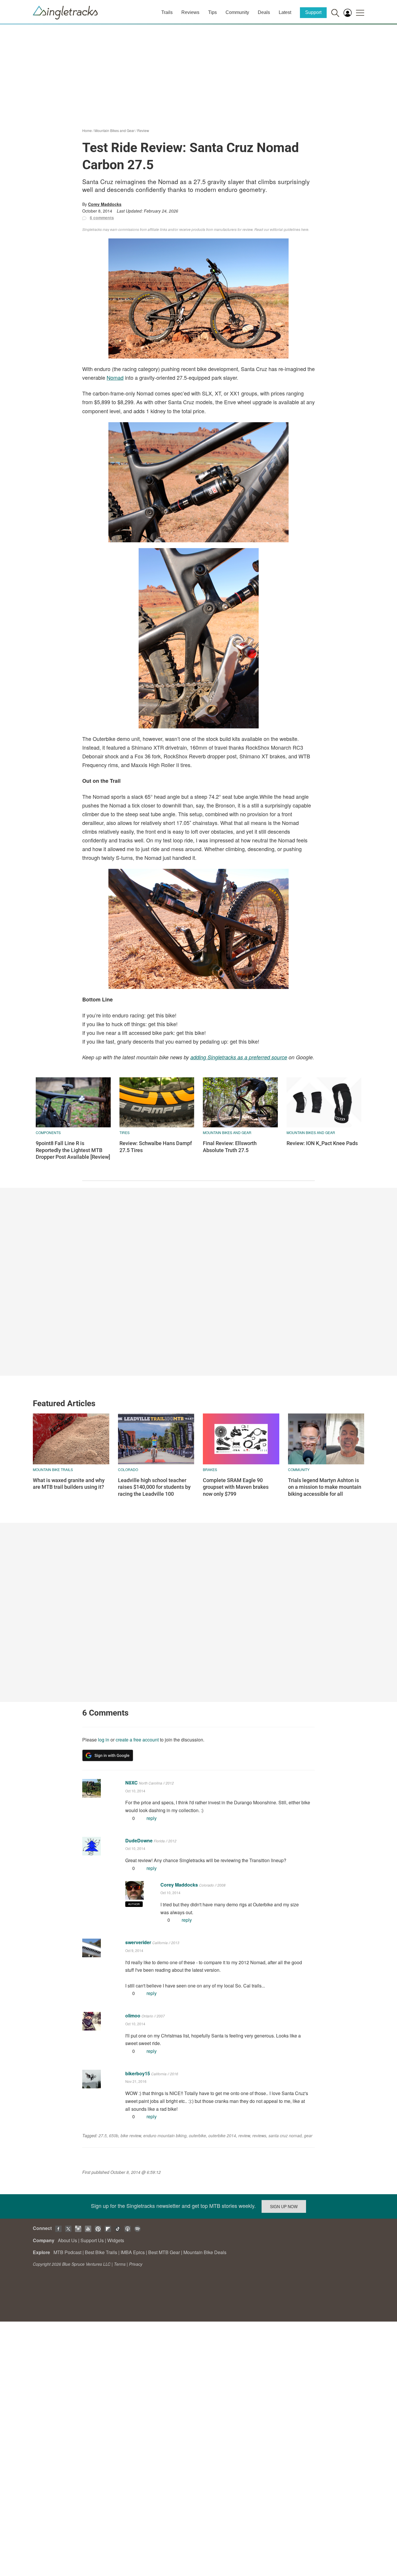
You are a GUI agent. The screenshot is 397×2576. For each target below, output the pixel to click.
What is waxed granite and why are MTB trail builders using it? (69, 1484)
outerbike (197, 2135)
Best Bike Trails (101, 2252)
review (244, 2135)
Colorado (128, 1469)
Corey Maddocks (105, 204)
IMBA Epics (133, 2252)
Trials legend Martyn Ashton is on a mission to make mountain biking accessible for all (325, 1487)
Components (48, 1132)
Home (87, 130)
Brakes (210, 1469)
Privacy (136, 2264)
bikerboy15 (138, 2073)
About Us (67, 2240)
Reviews (190, 12)
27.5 (103, 2135)
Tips (212, 12)
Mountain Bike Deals (205, 2252)
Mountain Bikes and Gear (115, 130)
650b (114, 2135)
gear (308, 2135)
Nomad (115, 377)
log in (104, 1740)
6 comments (102, 218)
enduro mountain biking (165, 2135)
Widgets (116, 2240)
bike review (131, 2135)
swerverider (138, 1942)
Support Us (92, 2240)
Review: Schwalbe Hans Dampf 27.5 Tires (156, 1147)
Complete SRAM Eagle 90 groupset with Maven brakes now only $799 (236, 1487)
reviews (259, 2135)
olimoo (133, 2016)
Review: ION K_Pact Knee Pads (322, 1143)
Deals (264, 12)
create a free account (137, 1740)
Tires (125, 1132)
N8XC (132, 1783)
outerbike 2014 (222, 2135)
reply (152, 1818)
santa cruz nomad (285, 2135)
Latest (285, 12)
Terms (120, 2264)
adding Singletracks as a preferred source (239, 1057)
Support (313, 12)
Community (237, 12)
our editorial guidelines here (286, 229)
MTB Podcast (67, 2252)
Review (143, 130)
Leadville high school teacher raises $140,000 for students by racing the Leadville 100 (154, 1487)
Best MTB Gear (164, 2252)
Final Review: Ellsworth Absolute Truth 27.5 (230, 1147)
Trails (167, 12)
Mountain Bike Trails (53, 1469)
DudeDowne (139, 1840)
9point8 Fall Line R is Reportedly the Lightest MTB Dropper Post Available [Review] (73, 1150)
